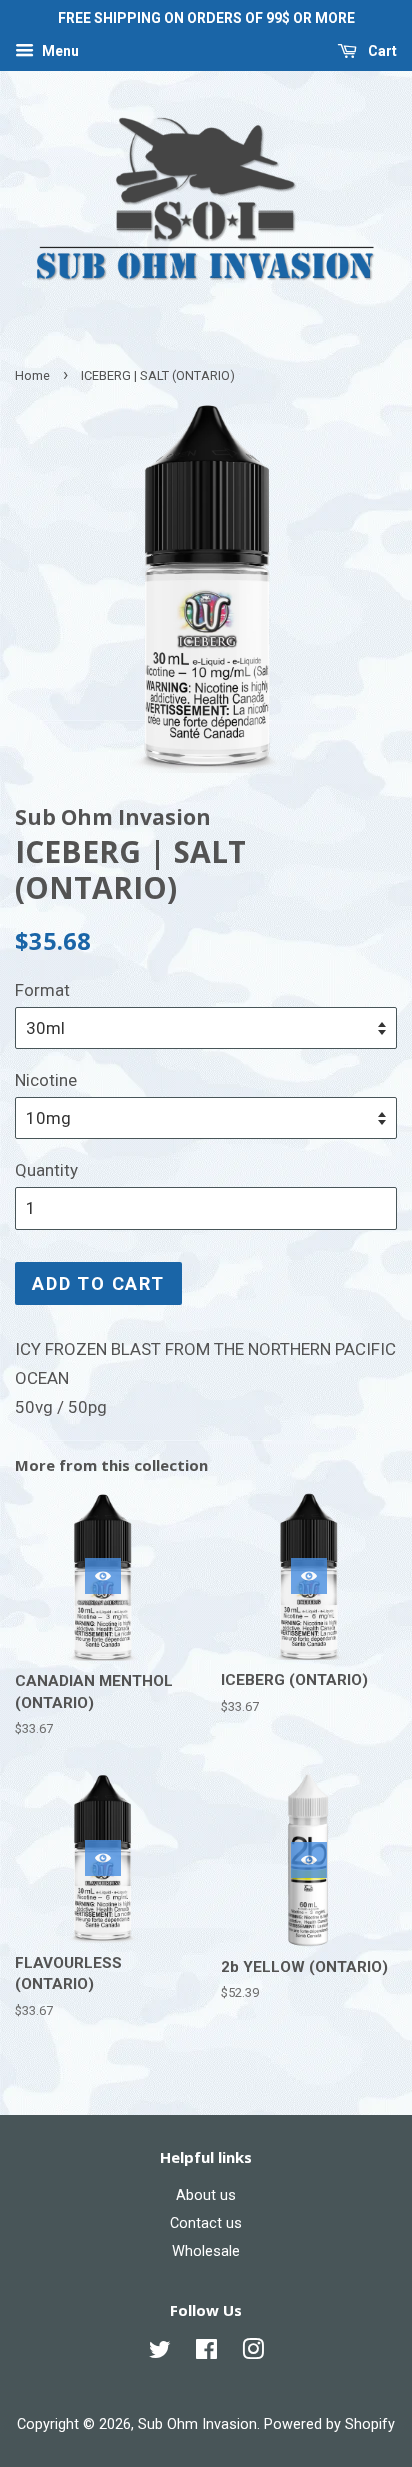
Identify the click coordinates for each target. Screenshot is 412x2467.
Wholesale (206, 2251)
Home (32, 375)
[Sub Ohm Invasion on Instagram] (253, 2353)
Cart (381, 51)
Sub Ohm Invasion (197, 2424)
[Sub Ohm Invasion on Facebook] (206, 2353)
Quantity (46, 1170)
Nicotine (46, 1080)
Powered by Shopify (329, 2424)
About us (206, 2195)
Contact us (206, 2223)
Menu (59, 51)
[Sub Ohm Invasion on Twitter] (160, 2353)
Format (42, 990)
